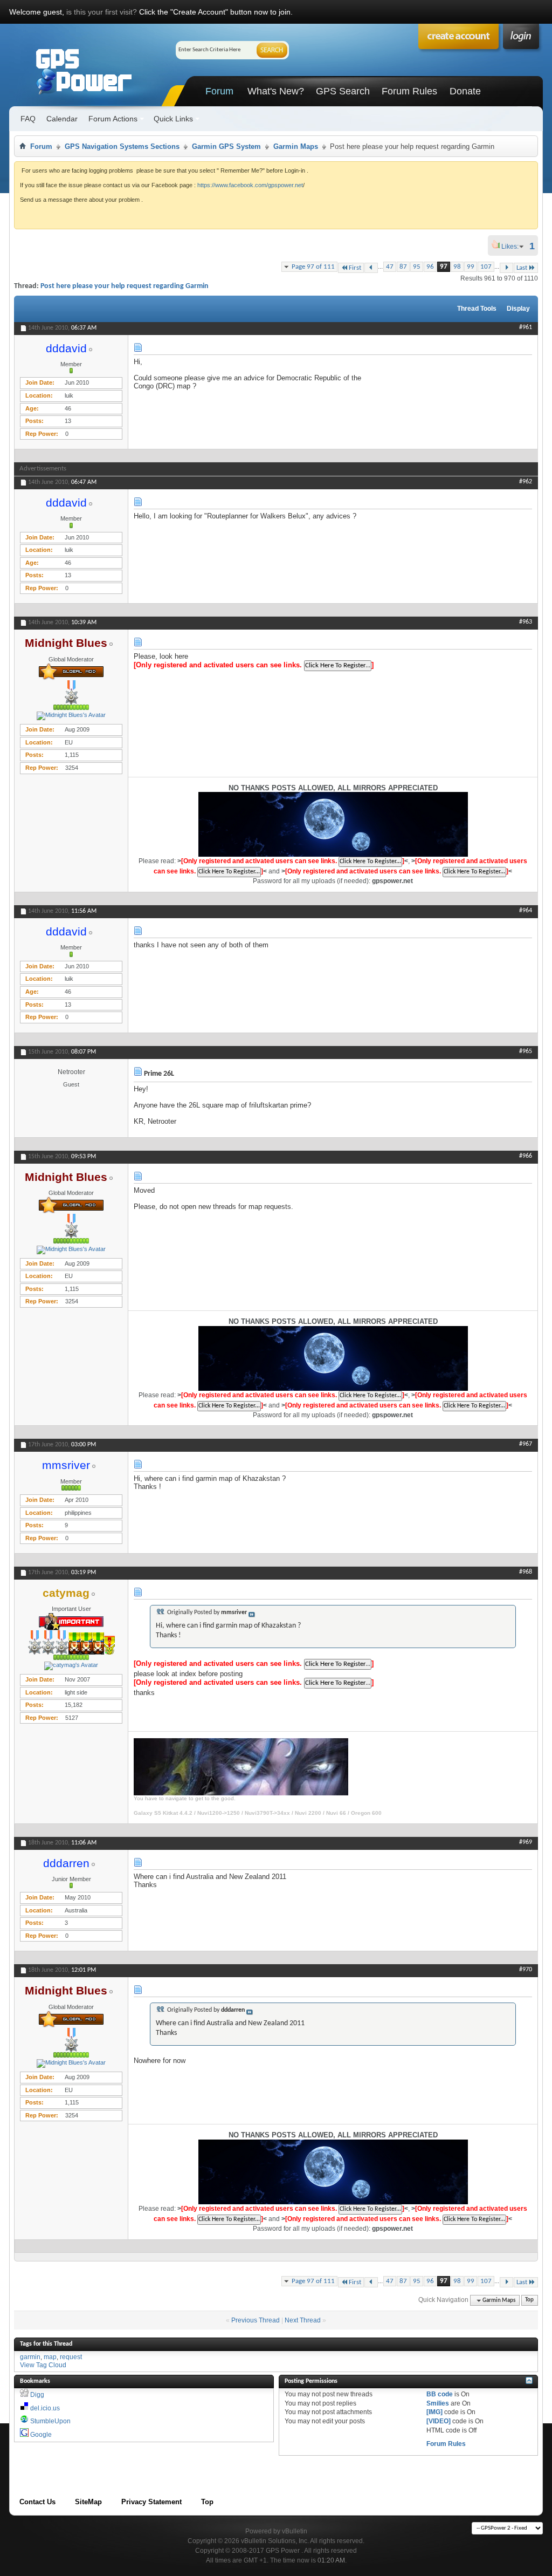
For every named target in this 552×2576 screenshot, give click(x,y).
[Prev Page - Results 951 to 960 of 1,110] (371, 268)
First (355, 268)
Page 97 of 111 (313, 267)
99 (471, 267)
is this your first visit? (102, 12)
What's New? (276, 91)
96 (430, 267)
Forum (219, 91)
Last (522, 268)
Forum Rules (409, 91)
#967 (526, 1444)
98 (457, 267)
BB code (440, 2394)
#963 (526, 622)
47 (390, 267)
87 (403, 267)
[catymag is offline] (71, 1666)
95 (417, 267)
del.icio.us (45, 2408)
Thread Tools (477, 309)
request (71, 2357)
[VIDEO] (439, 2421)
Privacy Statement (151, 2502)
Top (529, 2301)
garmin (30, 2357)
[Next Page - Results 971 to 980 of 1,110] (506, 268)
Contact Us (37, 2502)
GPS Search (343, 91)
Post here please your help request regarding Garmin (125, 286)
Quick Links (173, 119)
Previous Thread (256, 2320)
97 (444, 267)
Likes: (513, 247)
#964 (526, 911)
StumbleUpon (50, 2421)
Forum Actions (113, 119)
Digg (37, 2395)
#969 (526, 1842)
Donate (465, 91)
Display (518, 309)
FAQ (28, 119)
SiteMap (88, 2502)
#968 (526, 1572)
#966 (526, 1156)
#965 (526, 1051)
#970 (526, 1970)
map (50, 2357)
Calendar (62, 119)
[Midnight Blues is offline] (71, 716)
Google (41, 2435)
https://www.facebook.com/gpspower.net (250, 185)
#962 (526, 482)
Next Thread (303, 2320)
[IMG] (434, 2412)
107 (486, 267)
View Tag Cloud (43, 2365)
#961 (526, 327)
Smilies (438, 2403)
